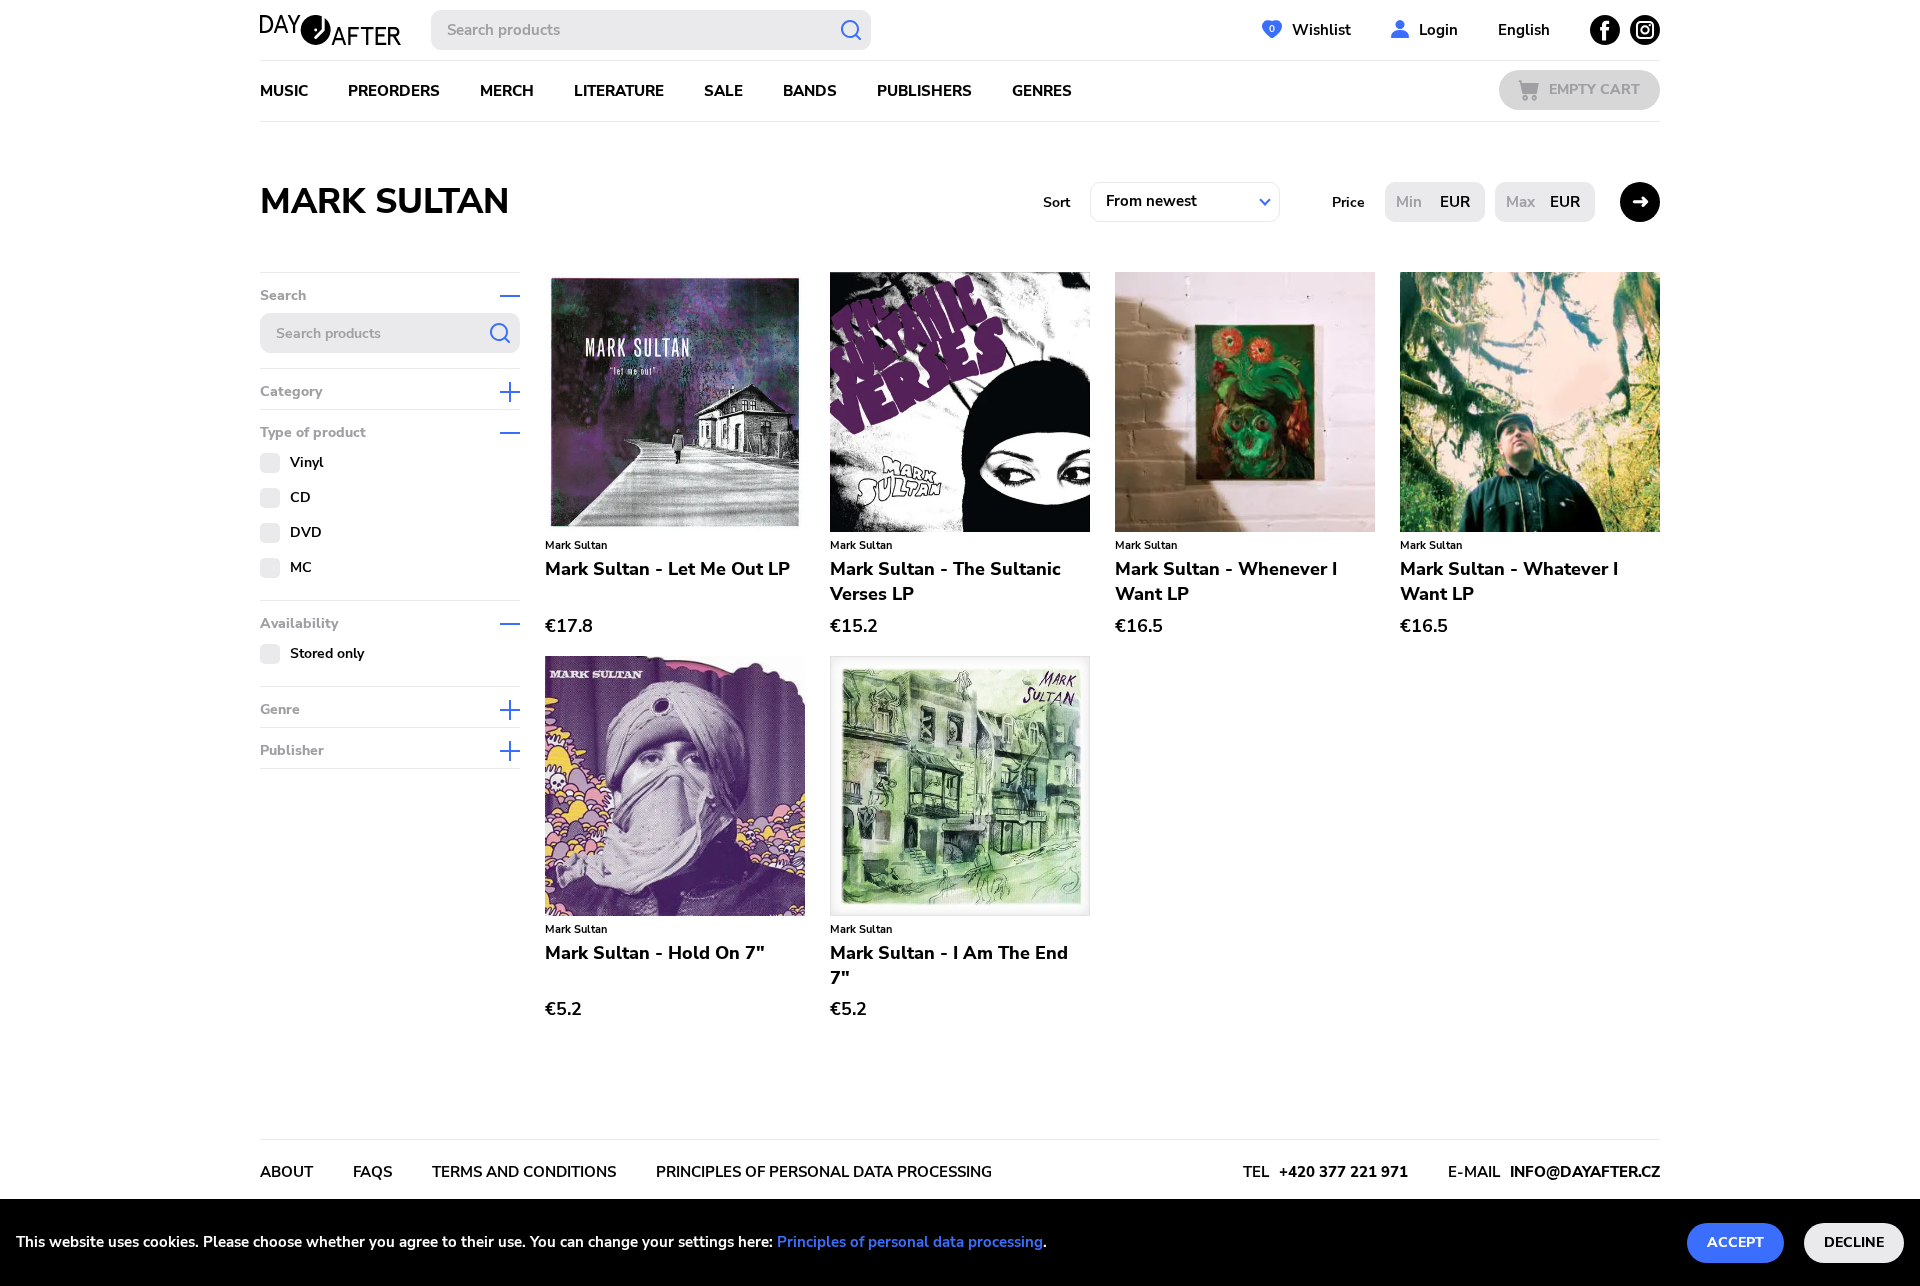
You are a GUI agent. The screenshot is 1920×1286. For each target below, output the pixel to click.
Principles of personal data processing (910, 1242)
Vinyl (306, 462)
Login (1438, 30)
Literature (619, 91)
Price (1348, 202)
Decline (1854, 1242)
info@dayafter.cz (1585, 1172)
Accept (1735, 1242)
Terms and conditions (524, 1172)
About (286, 1172)
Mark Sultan (576, 545)
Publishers (924, 91)
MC (301, 567)
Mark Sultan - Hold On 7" (655, 953)
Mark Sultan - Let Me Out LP (667, 569)
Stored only (327, 653)
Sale (723, 91)
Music (284, 91)
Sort (1056, 202)
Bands (810, 91)
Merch (507, 91)
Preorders (394, 91)
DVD (306, 532)
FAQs (372, 1172)
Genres (1042, 91)
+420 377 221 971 (1343, 1172)
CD (300, 497)
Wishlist (1321, 30)
